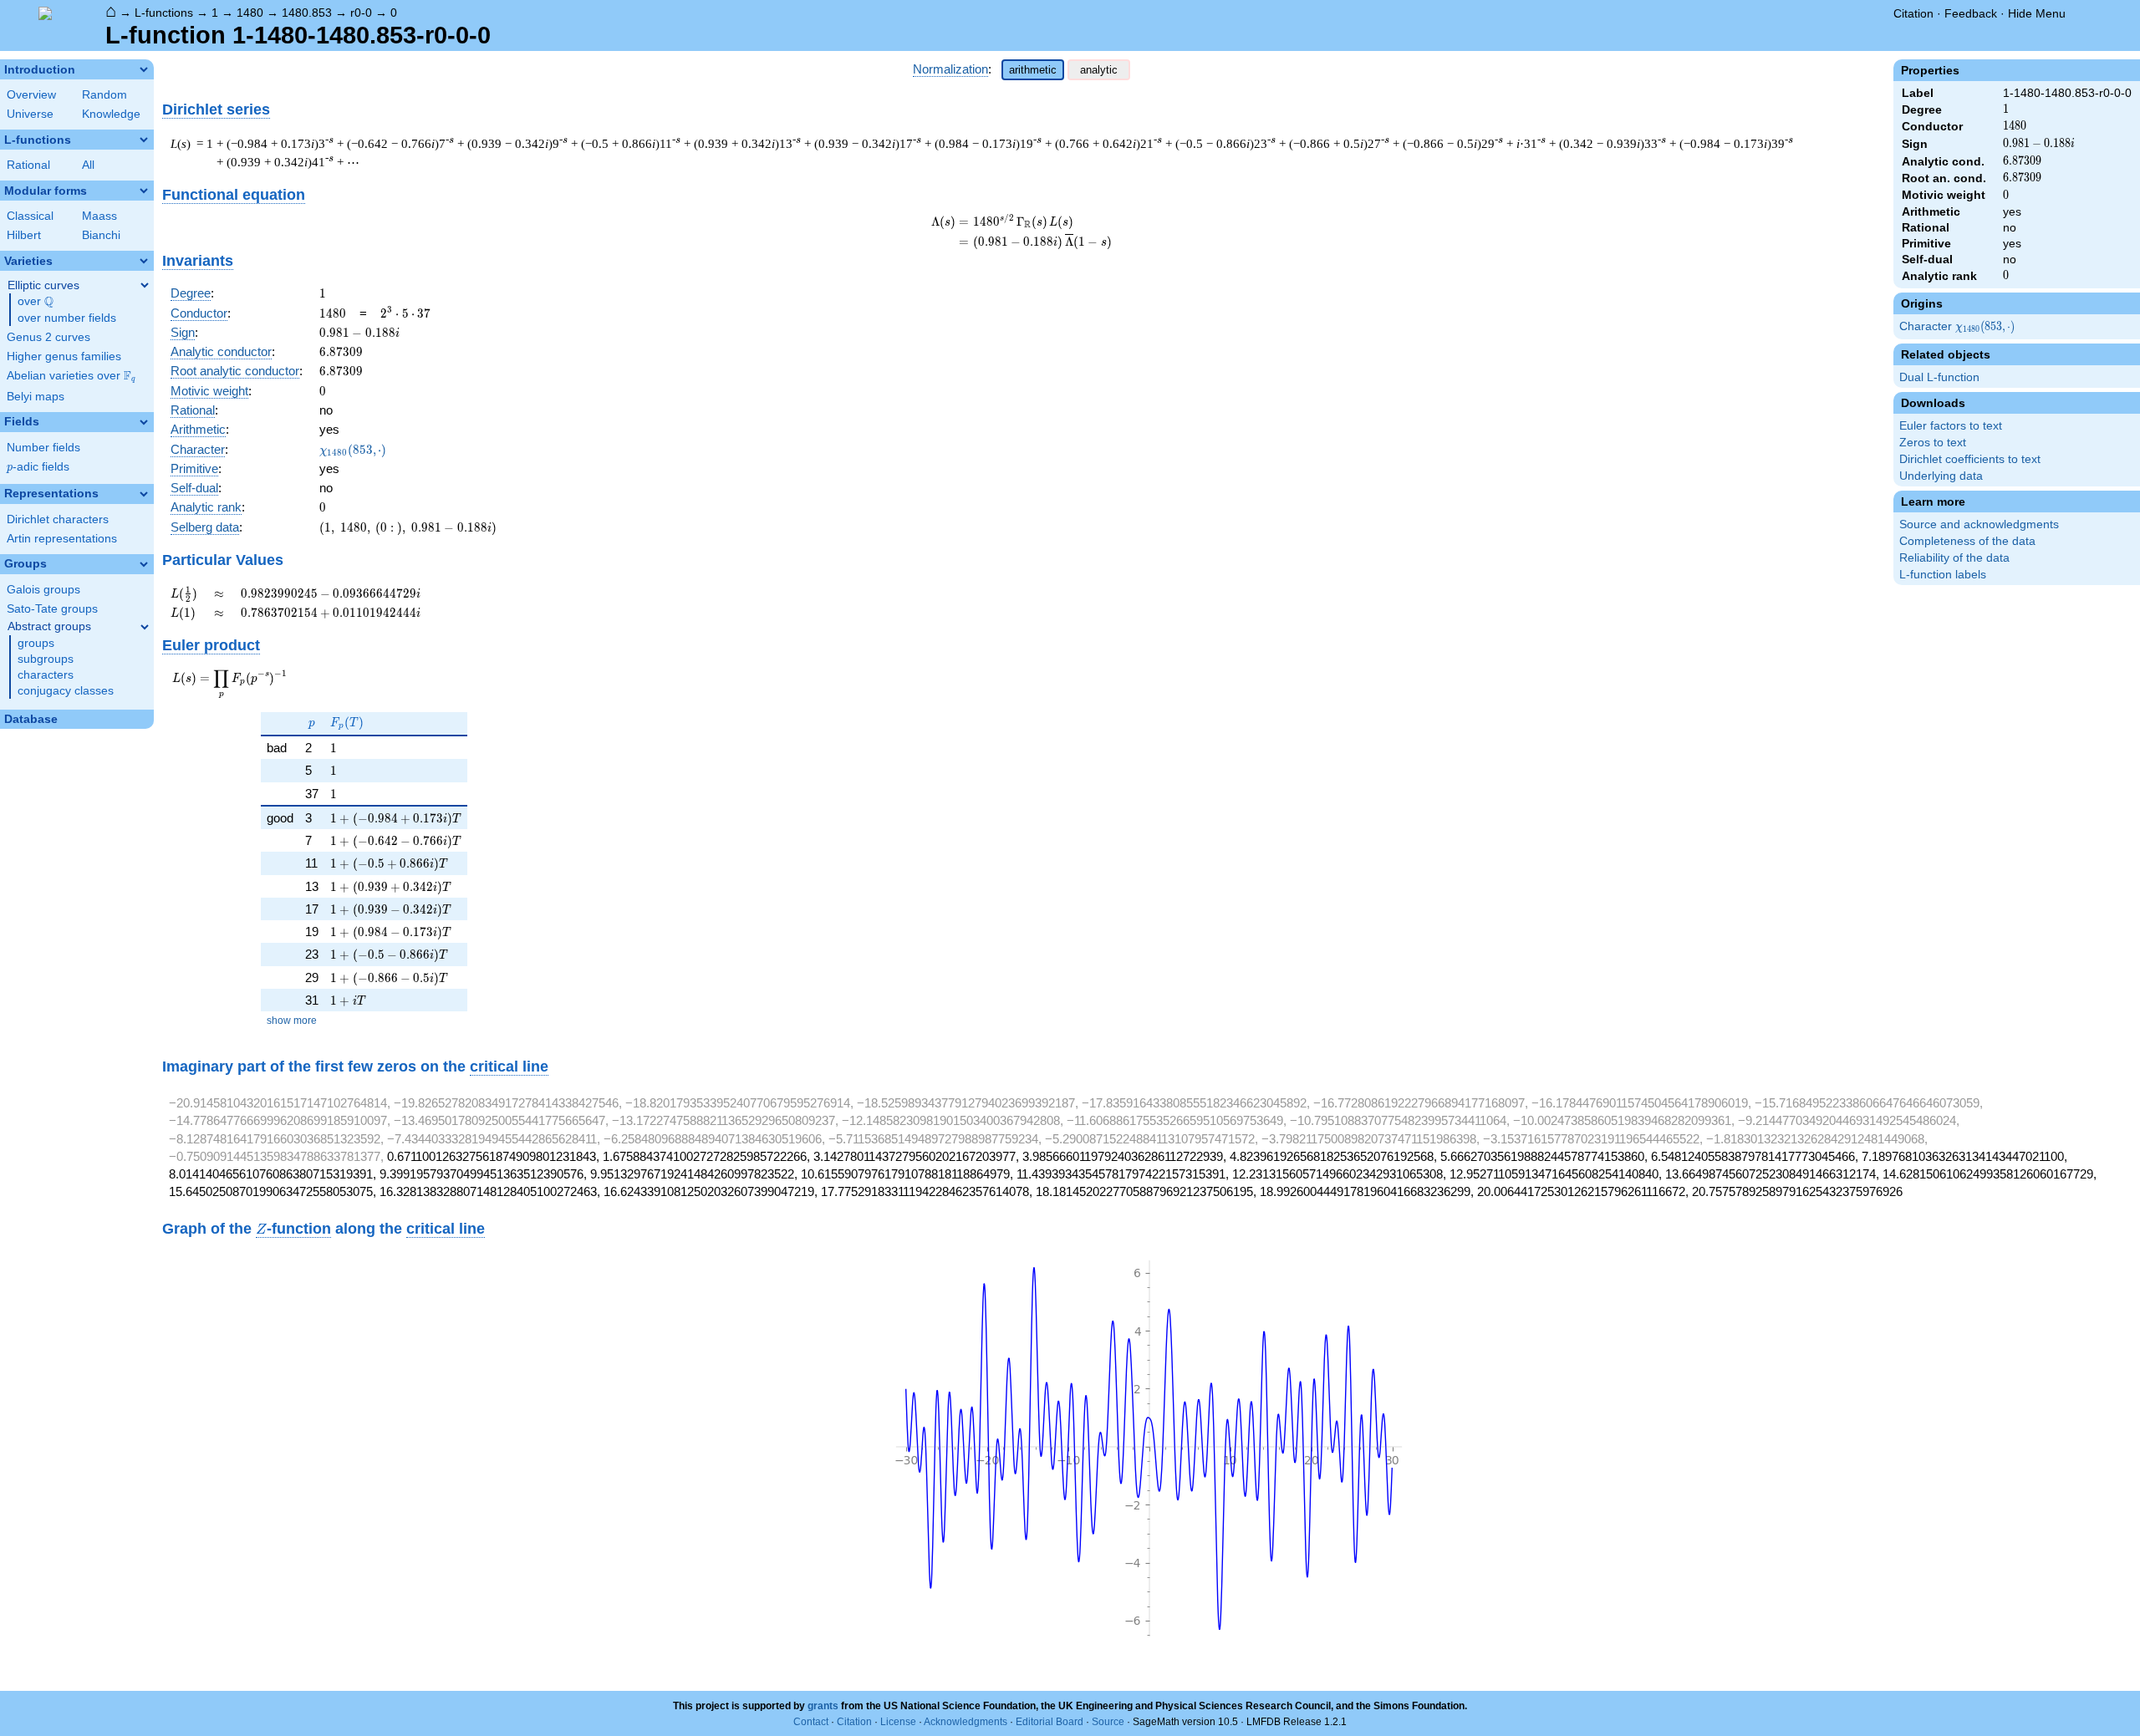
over (36, 302)
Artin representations (62, 539)
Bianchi (101, 235)
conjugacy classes (66, 691)
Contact (811, 1722)
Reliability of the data (1954, 558)
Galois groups (43, 590)
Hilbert (24, 235)
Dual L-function (1939, 377)
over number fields (67, 318)
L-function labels (1943, 575)
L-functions (164, 13)
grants (823, 1706)
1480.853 (307, 13)
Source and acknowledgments (1979, 524)
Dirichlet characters (58, 519)
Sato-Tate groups (52, 609)
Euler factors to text (1951, 426)
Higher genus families (64, 356)
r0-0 (361, 13)
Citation (1913, 13)
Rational (28, 165)
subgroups (46, 659)
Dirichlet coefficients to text (1970, 459)
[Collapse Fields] (144, 422)
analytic (1099, 70)
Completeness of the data (1967, 541)
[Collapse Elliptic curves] (145, 285)
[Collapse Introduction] (144, 69)
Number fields (43, 448)
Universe (30, 114)
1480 (250, 13)
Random (104, 95)
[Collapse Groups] (144, 564)
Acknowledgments (966, 1722)
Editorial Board (1050, 1722)
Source (1108, 1722)
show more (292, 1021)
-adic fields (38, 467)
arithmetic (1033, 70)
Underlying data (1941, 476)
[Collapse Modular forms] (144, 191)
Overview (31, 95)
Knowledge (111, 114)
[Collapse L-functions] (144, 140)
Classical (30, 216)
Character (1958, 327)
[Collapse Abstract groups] (145, 627)
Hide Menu (2037, 13)
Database (31, 719)
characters (46, 675)
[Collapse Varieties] (144, 261)
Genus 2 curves (48, 337)
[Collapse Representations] (144, 494)
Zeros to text (1933, 443)
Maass (99, 216)
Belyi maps (36, 397)
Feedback (1971, 13)
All (88, 165)
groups (36, 643)
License (898, 1722)
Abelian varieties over (71, 376)
